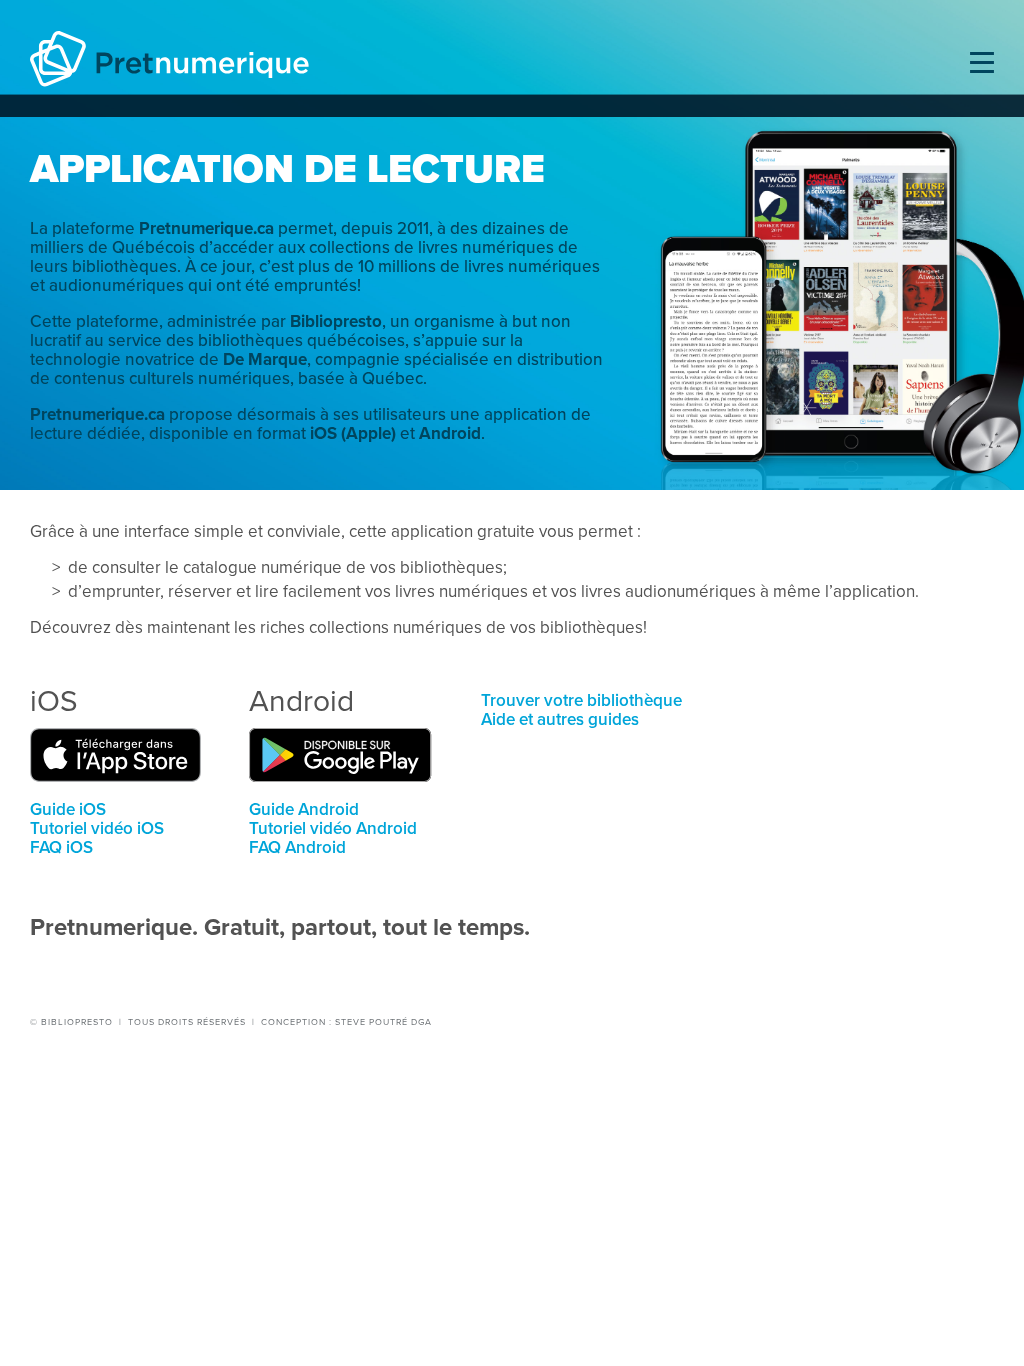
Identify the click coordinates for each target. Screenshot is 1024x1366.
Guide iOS (68, 809)
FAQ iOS (61, 847)
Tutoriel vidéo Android (333, 828)
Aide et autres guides (560, 719)
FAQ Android (297, 847)
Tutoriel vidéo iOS (97, 828)
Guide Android (304, 809)
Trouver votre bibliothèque (581, 700)
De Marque (265, 359)
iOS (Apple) (353, 433)
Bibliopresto (336, 321)
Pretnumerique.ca (206, 228)
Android (450, 433)
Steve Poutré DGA (383, 1022)
